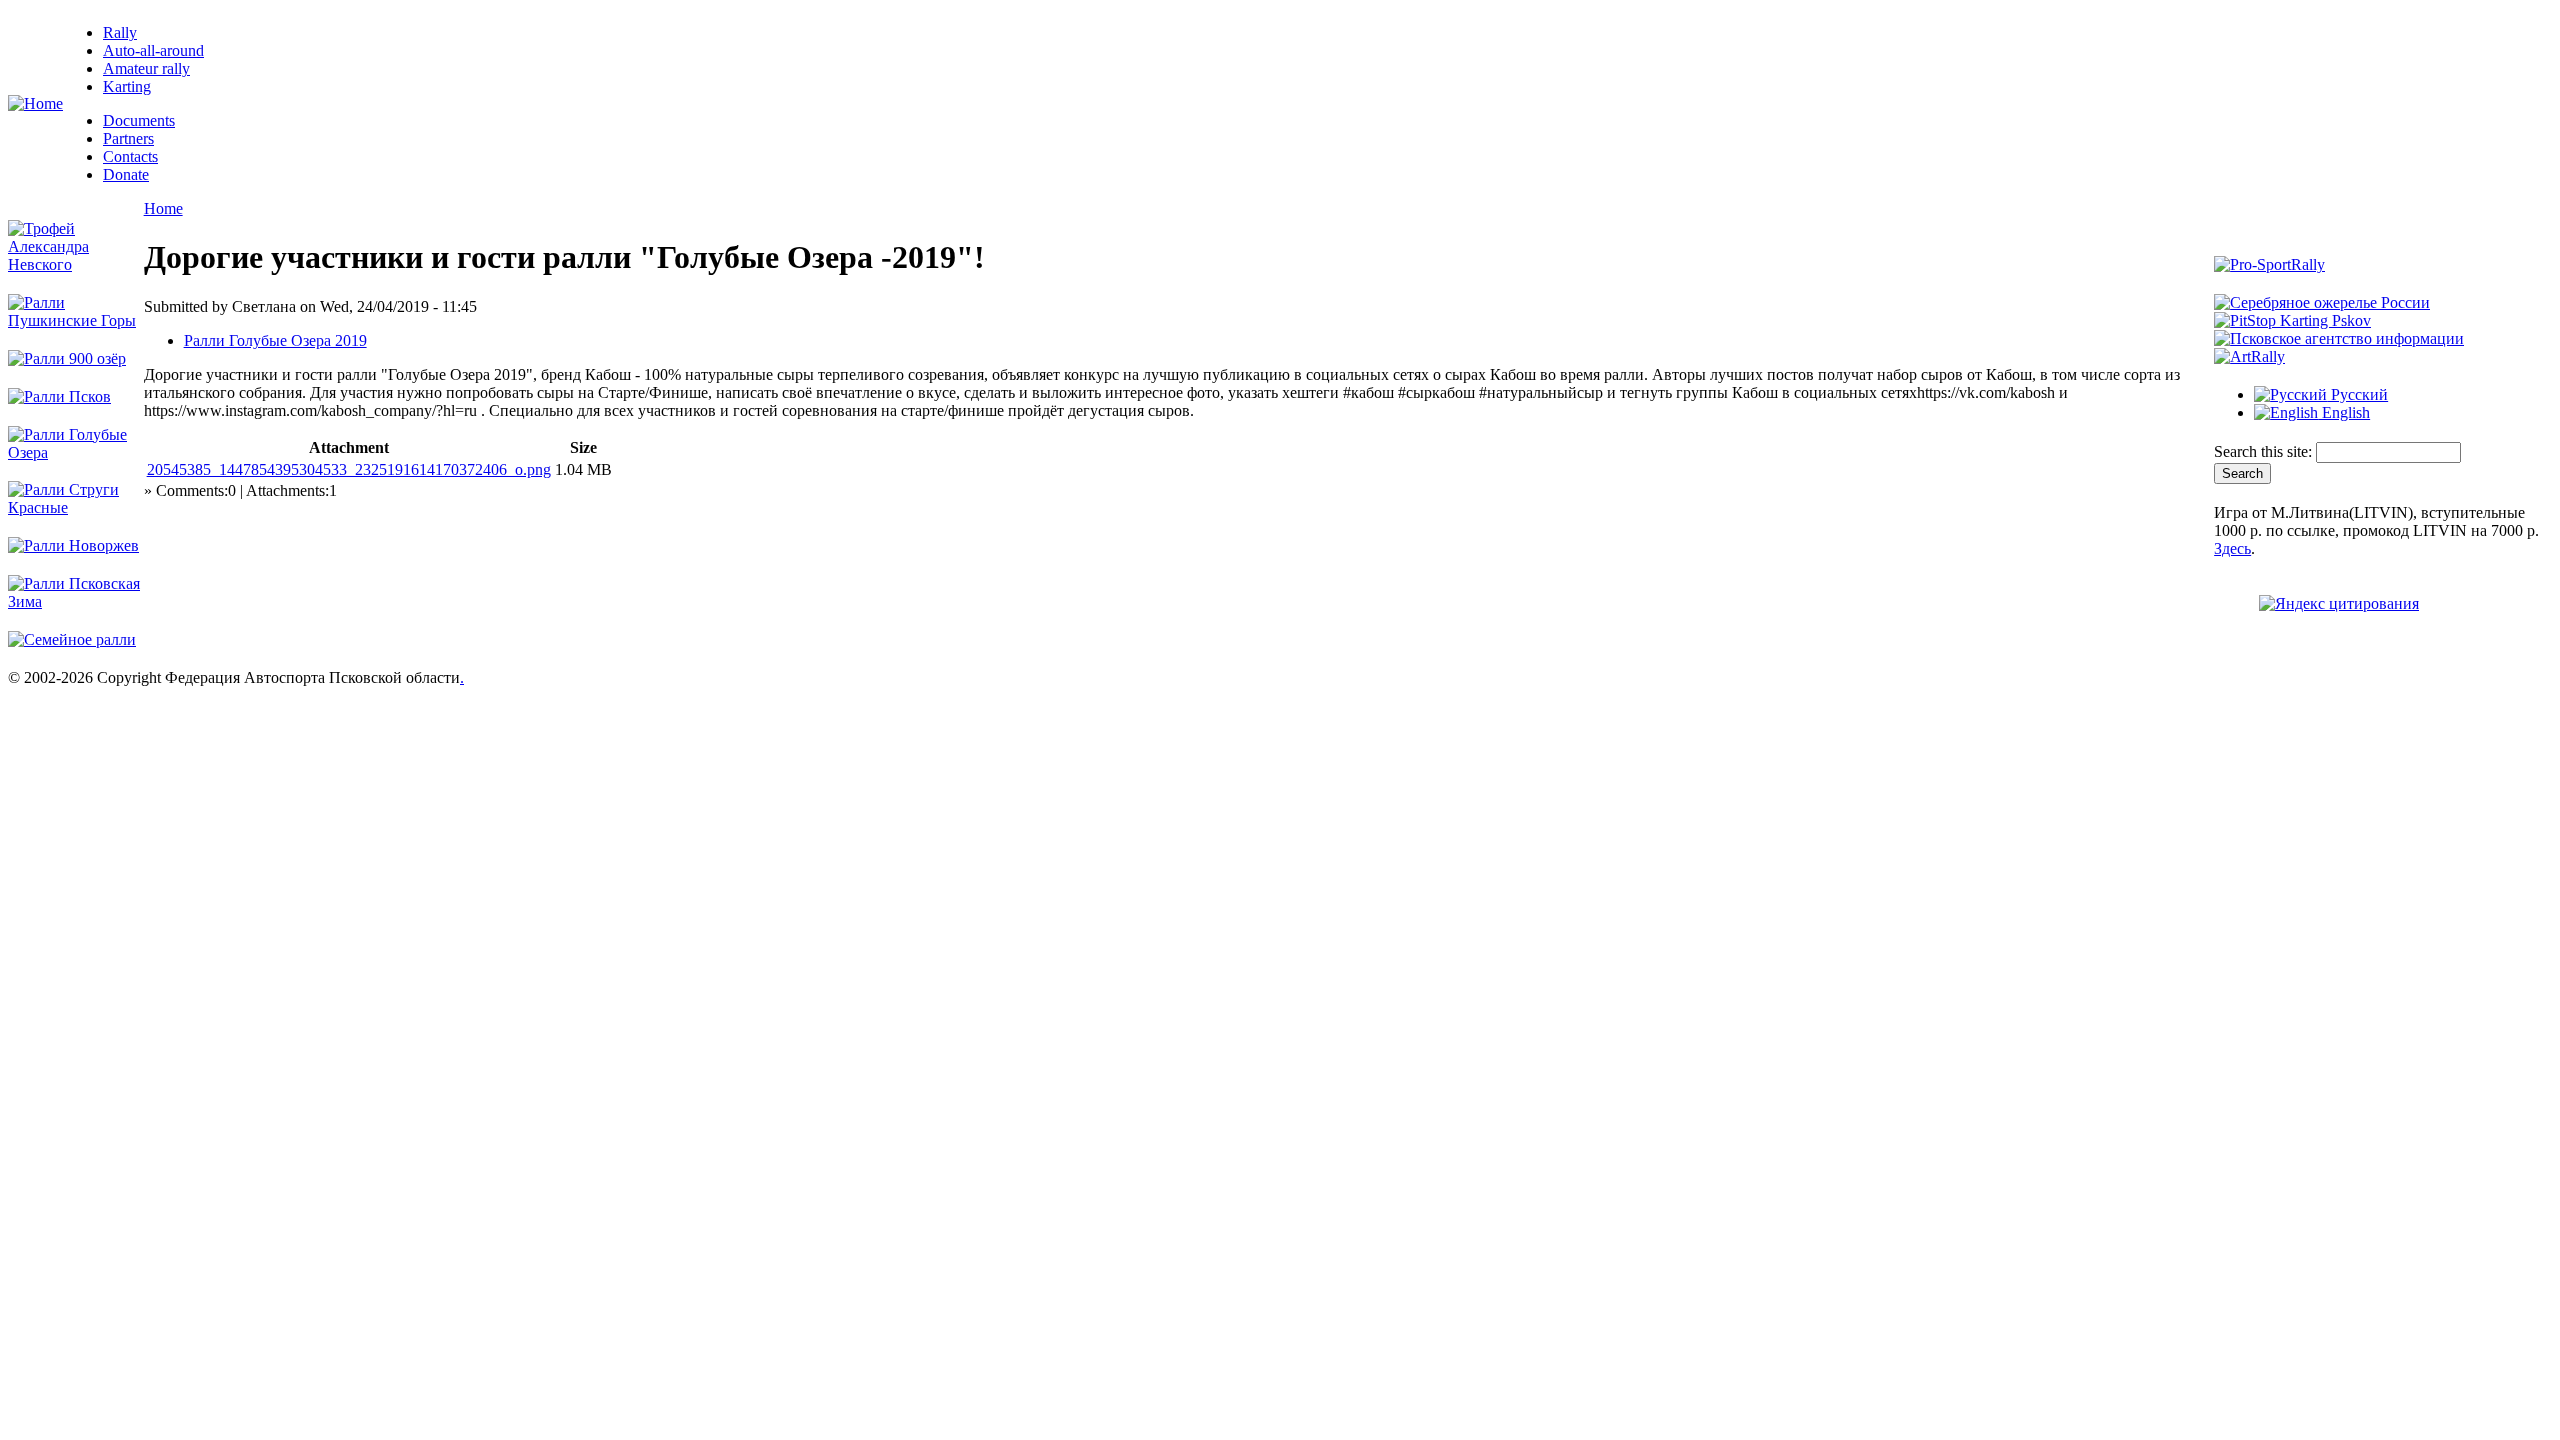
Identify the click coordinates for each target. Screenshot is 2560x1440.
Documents (139, 120)
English (2344, 412)
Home (163, 208)
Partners (128, 138)
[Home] (35, 103)
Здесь (2232, 548)
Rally (120, 32)
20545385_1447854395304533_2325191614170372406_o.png (349, 469)
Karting (127, 86)
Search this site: (2265, 451)
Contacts (130, 156)
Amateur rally (146, 68)
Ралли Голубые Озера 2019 (275, 340)
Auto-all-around (153, 50)
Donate (126, 174)
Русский (2357, 394)
